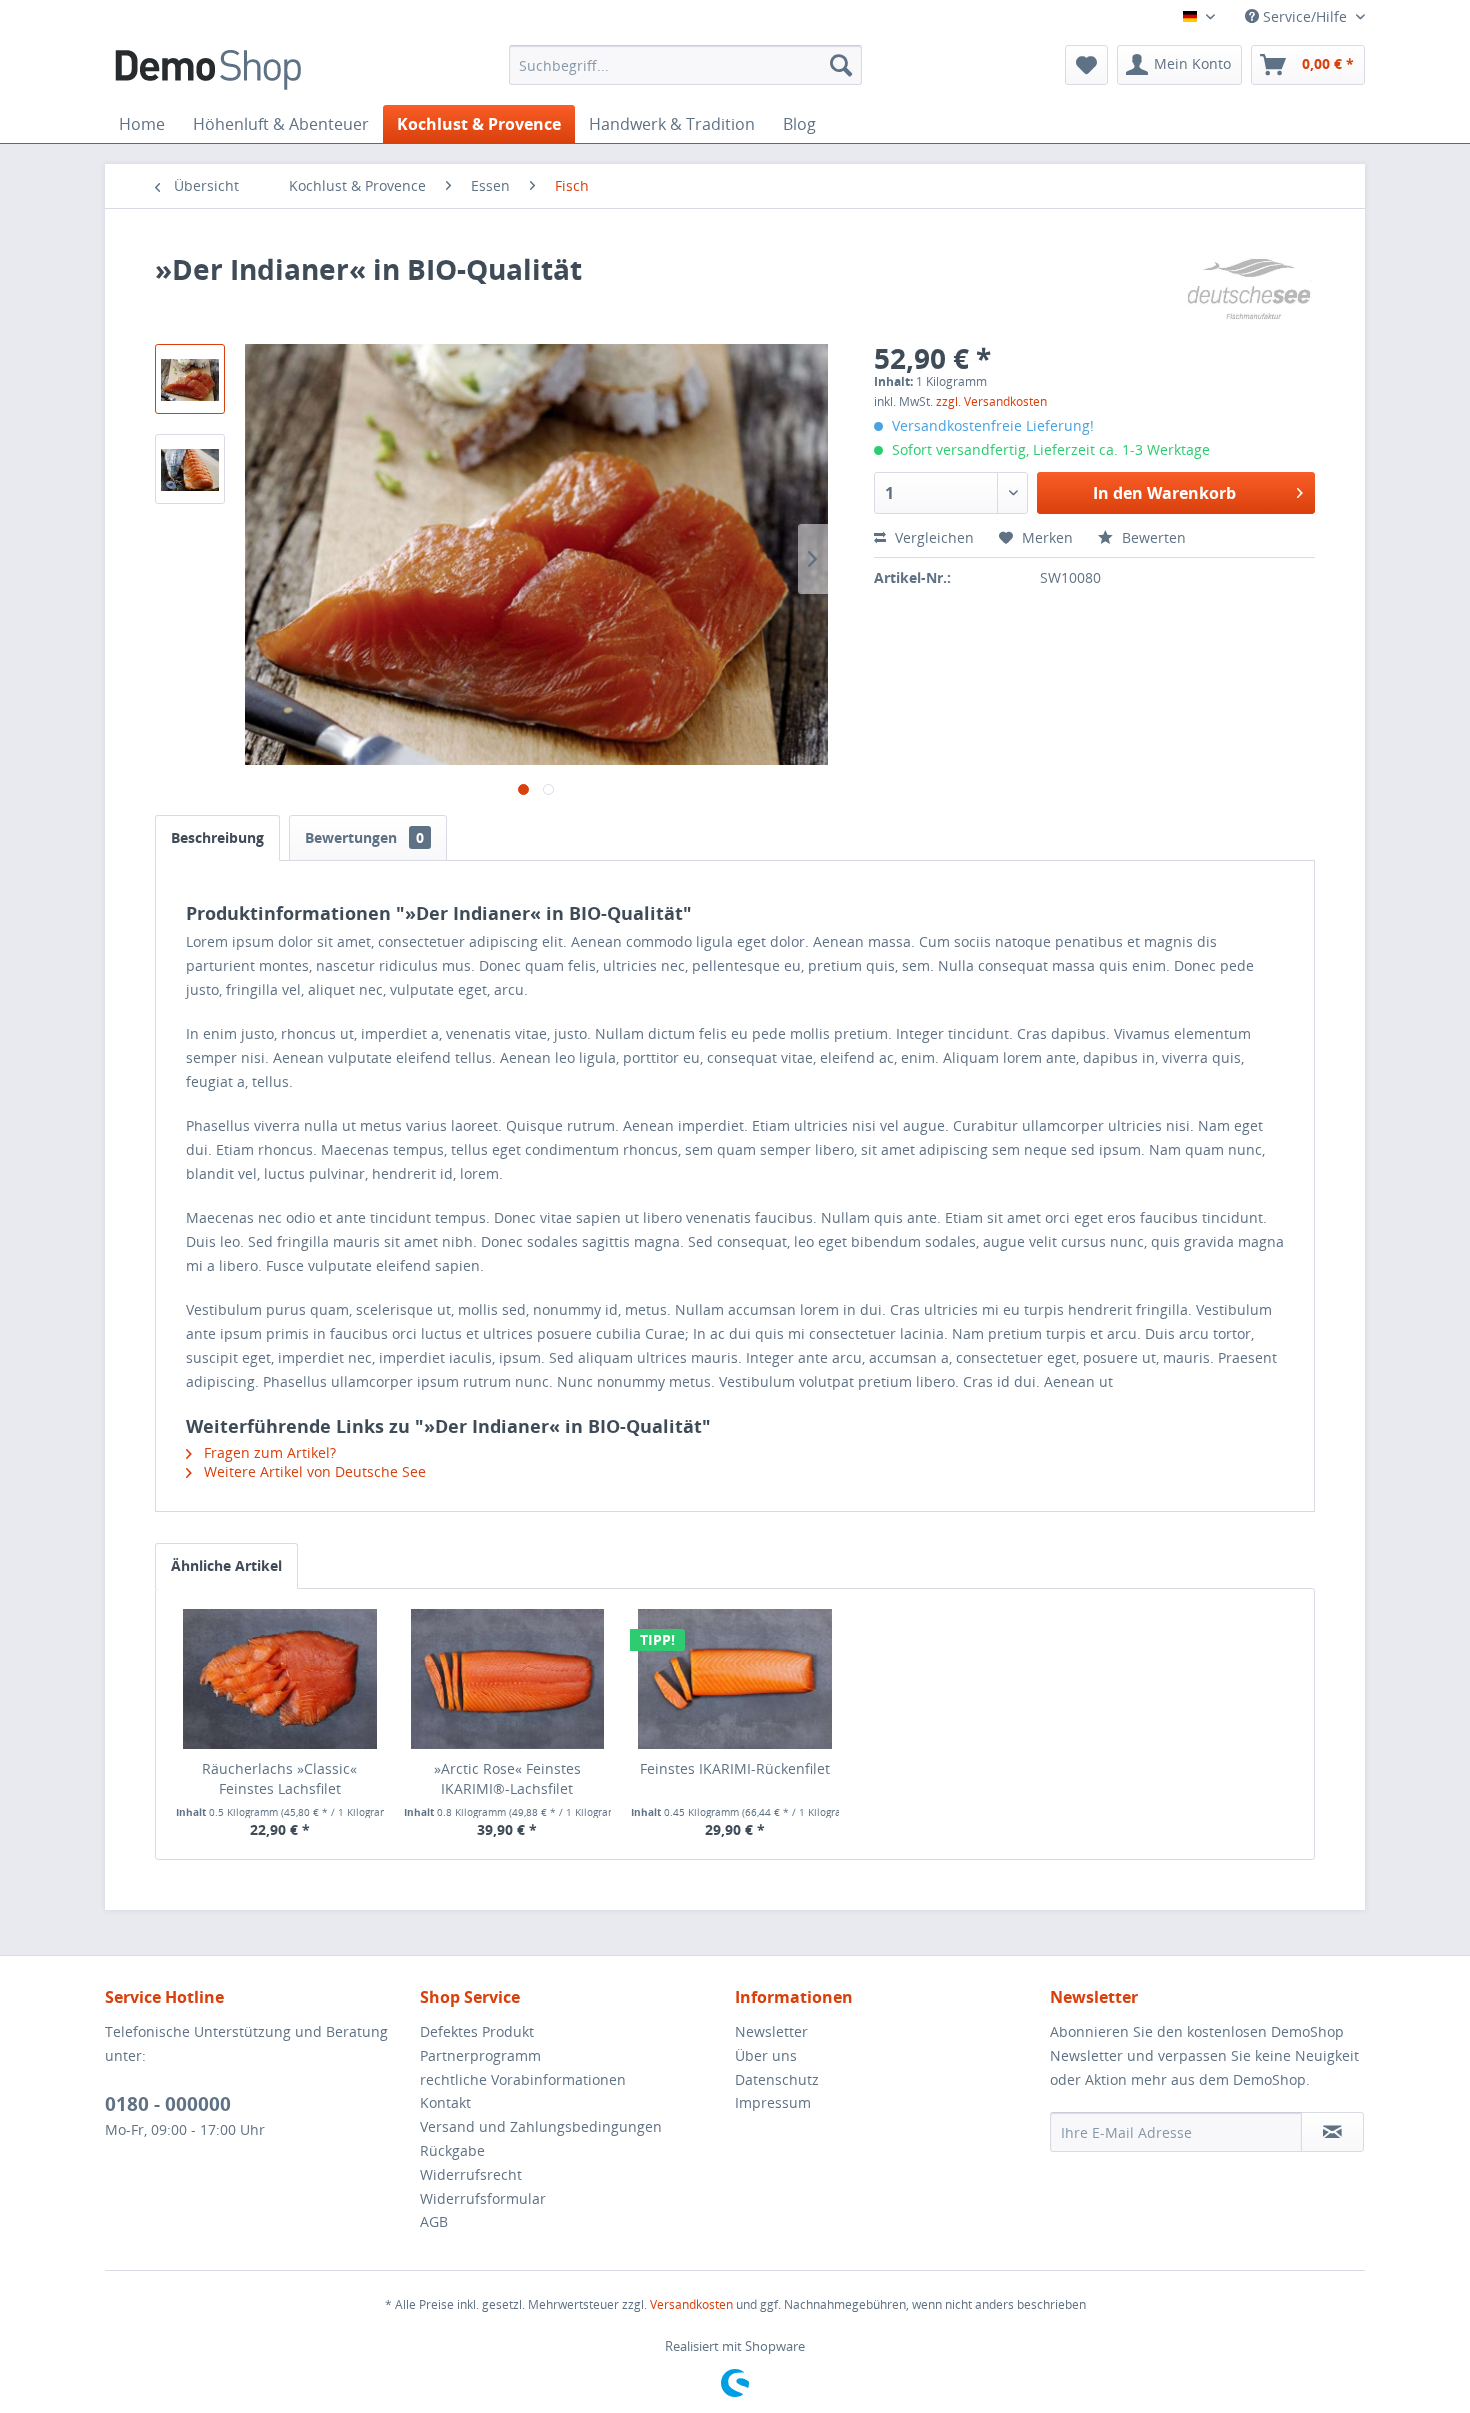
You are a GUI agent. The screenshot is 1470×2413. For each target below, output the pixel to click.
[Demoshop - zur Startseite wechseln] (208, 70)
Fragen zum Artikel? (268, 1452)
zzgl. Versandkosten (991, 401)
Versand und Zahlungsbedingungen (541, 2126)
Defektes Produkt (477, 2031)
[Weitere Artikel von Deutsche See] (1249, 289)
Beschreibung (217, 837)
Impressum (773, 2102)
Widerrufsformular (483, 2198)
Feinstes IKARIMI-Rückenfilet (735, 1768)
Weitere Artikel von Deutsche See (313, 1471)
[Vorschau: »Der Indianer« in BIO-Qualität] (190, 379)
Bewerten (1152, 537)
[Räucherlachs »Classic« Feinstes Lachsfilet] (280, 1679)
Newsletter (771, 2031)
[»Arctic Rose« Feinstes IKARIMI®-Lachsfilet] (508, 1679)
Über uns (766, 2055)
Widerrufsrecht (471, 2174)
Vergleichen (932, 537)
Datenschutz (777, 2079)
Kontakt (445, 2102)
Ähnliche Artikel (226, 1565)
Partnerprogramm (480, 2055)
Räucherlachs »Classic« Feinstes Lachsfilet (279, 1778)
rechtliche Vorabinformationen (523, 2079)
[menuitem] (685, 65)
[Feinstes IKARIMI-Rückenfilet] (735, 1679)
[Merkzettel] (1086, 65)
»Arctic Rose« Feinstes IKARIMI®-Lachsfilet (507, 1778)
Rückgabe (452, 2150)
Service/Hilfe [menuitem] (1305, 16)
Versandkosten (691, 2304)
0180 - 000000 (168, 2104)
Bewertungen (364, 837)
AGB (434, 2221)
